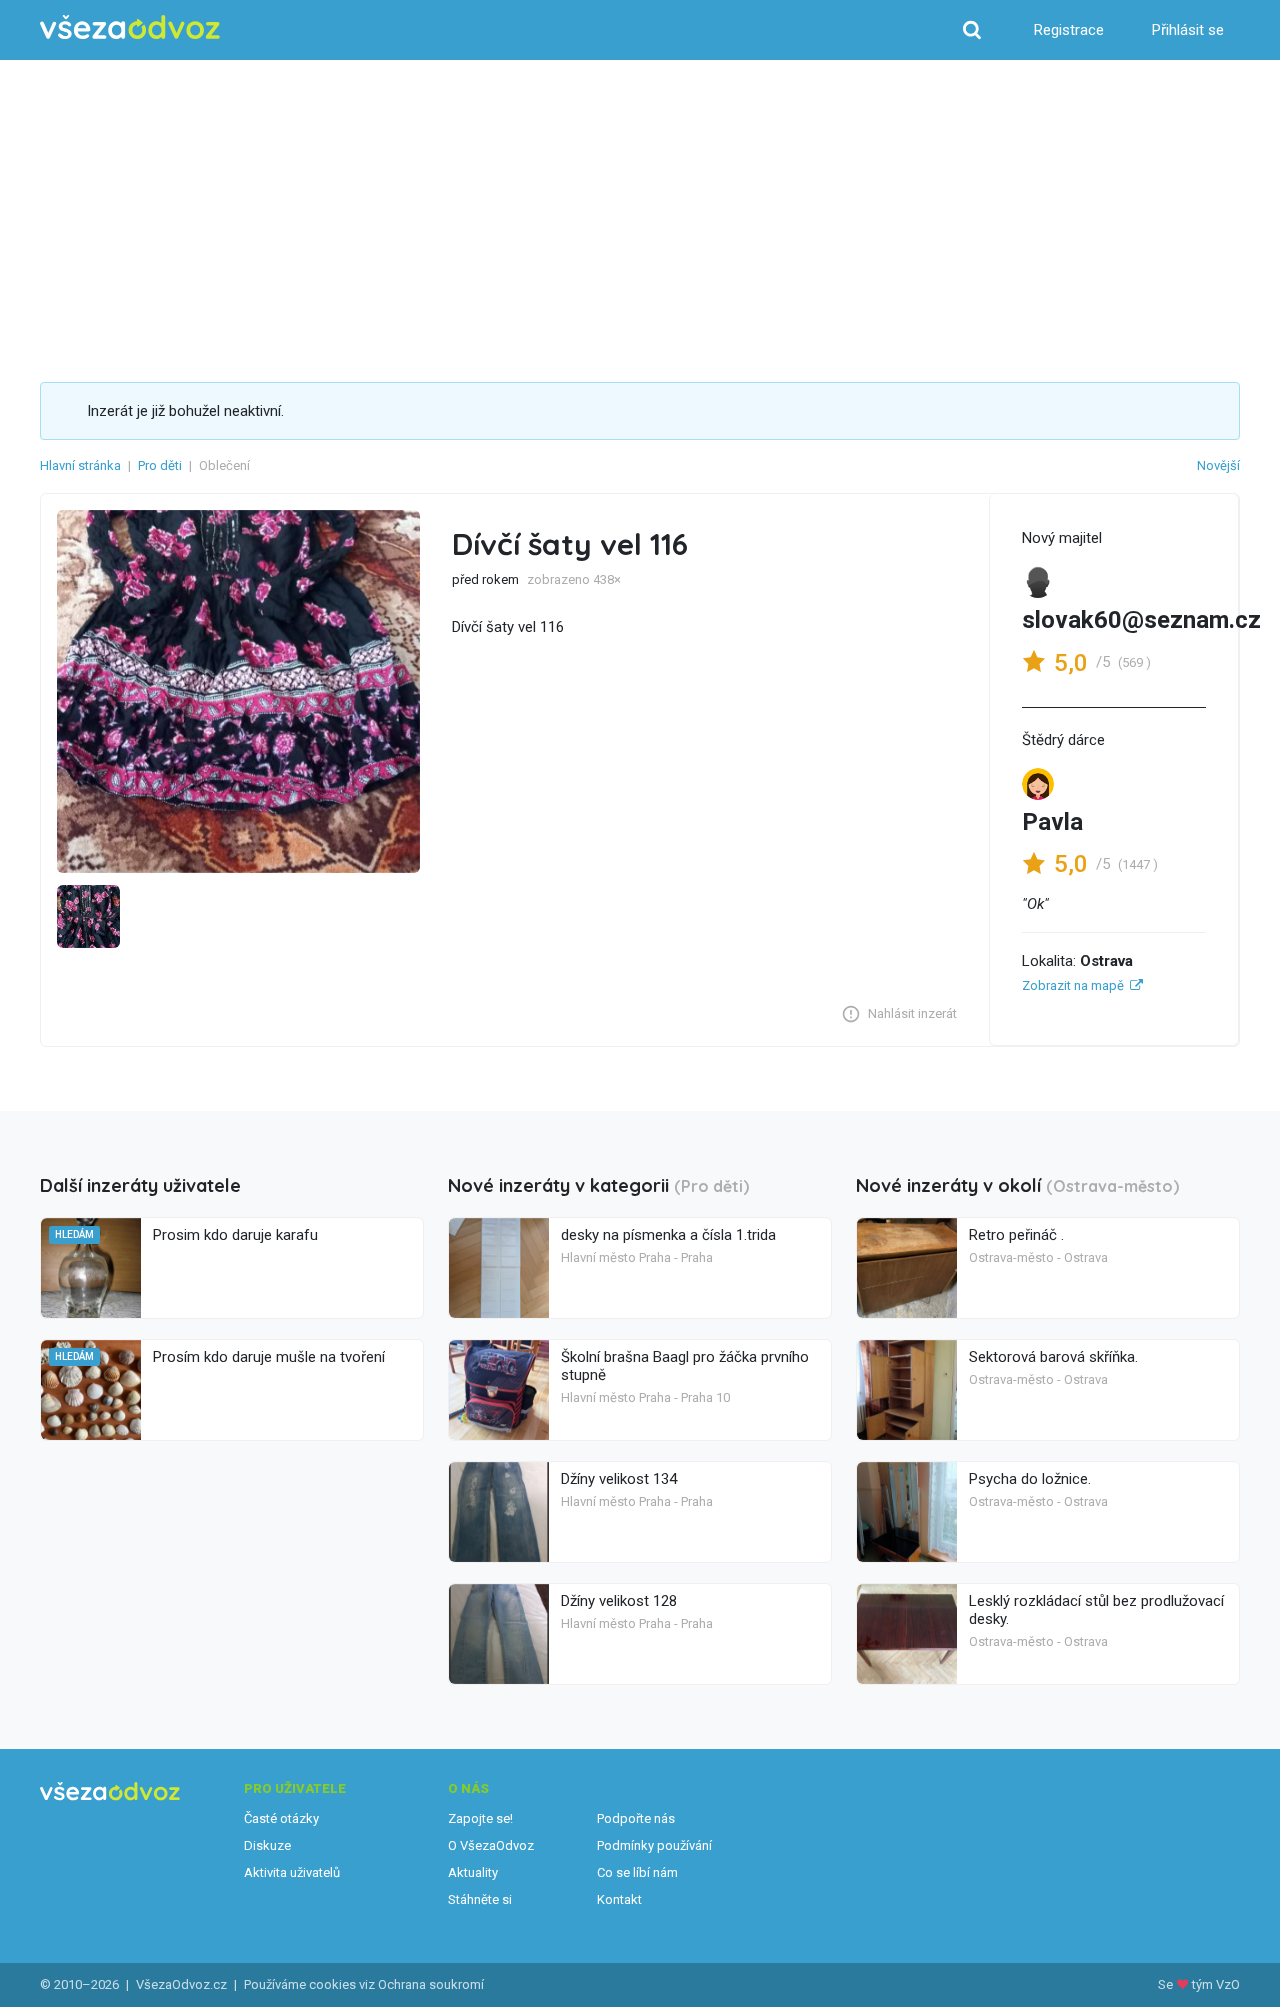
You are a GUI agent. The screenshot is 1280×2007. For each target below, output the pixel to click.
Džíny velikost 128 (619, 1601)
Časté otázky (281, 1818)
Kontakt (619, 1899)
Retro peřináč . (1016, 1235)
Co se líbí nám (637, 1872)
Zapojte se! (480, 1818)
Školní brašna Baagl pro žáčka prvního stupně (685, 1366)
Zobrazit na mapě (1073, 985)
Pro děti (160, 465)
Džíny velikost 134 (619, 1479)
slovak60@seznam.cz (1141, 620)
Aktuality (473, 1872)
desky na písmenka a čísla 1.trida (668, 1235)
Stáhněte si (480, 1899)
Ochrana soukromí (431, 1984)
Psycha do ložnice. (1030, 1479)
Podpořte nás (636, 1818)
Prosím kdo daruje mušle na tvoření (269, 1357)
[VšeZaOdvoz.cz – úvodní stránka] (130, 27)
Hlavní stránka (80, 465)
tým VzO (1216, 1984)
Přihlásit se (1188, 30)
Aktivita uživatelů (292, 1872)
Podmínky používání (654, 1845)
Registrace (1069, 30)
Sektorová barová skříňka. (1053, 1357)
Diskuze (267, 1845)
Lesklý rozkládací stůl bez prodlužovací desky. (1096, 1610)
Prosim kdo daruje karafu (235, 1235)
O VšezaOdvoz (491, 1845)
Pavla (1052, 822)
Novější (1218, 465)
